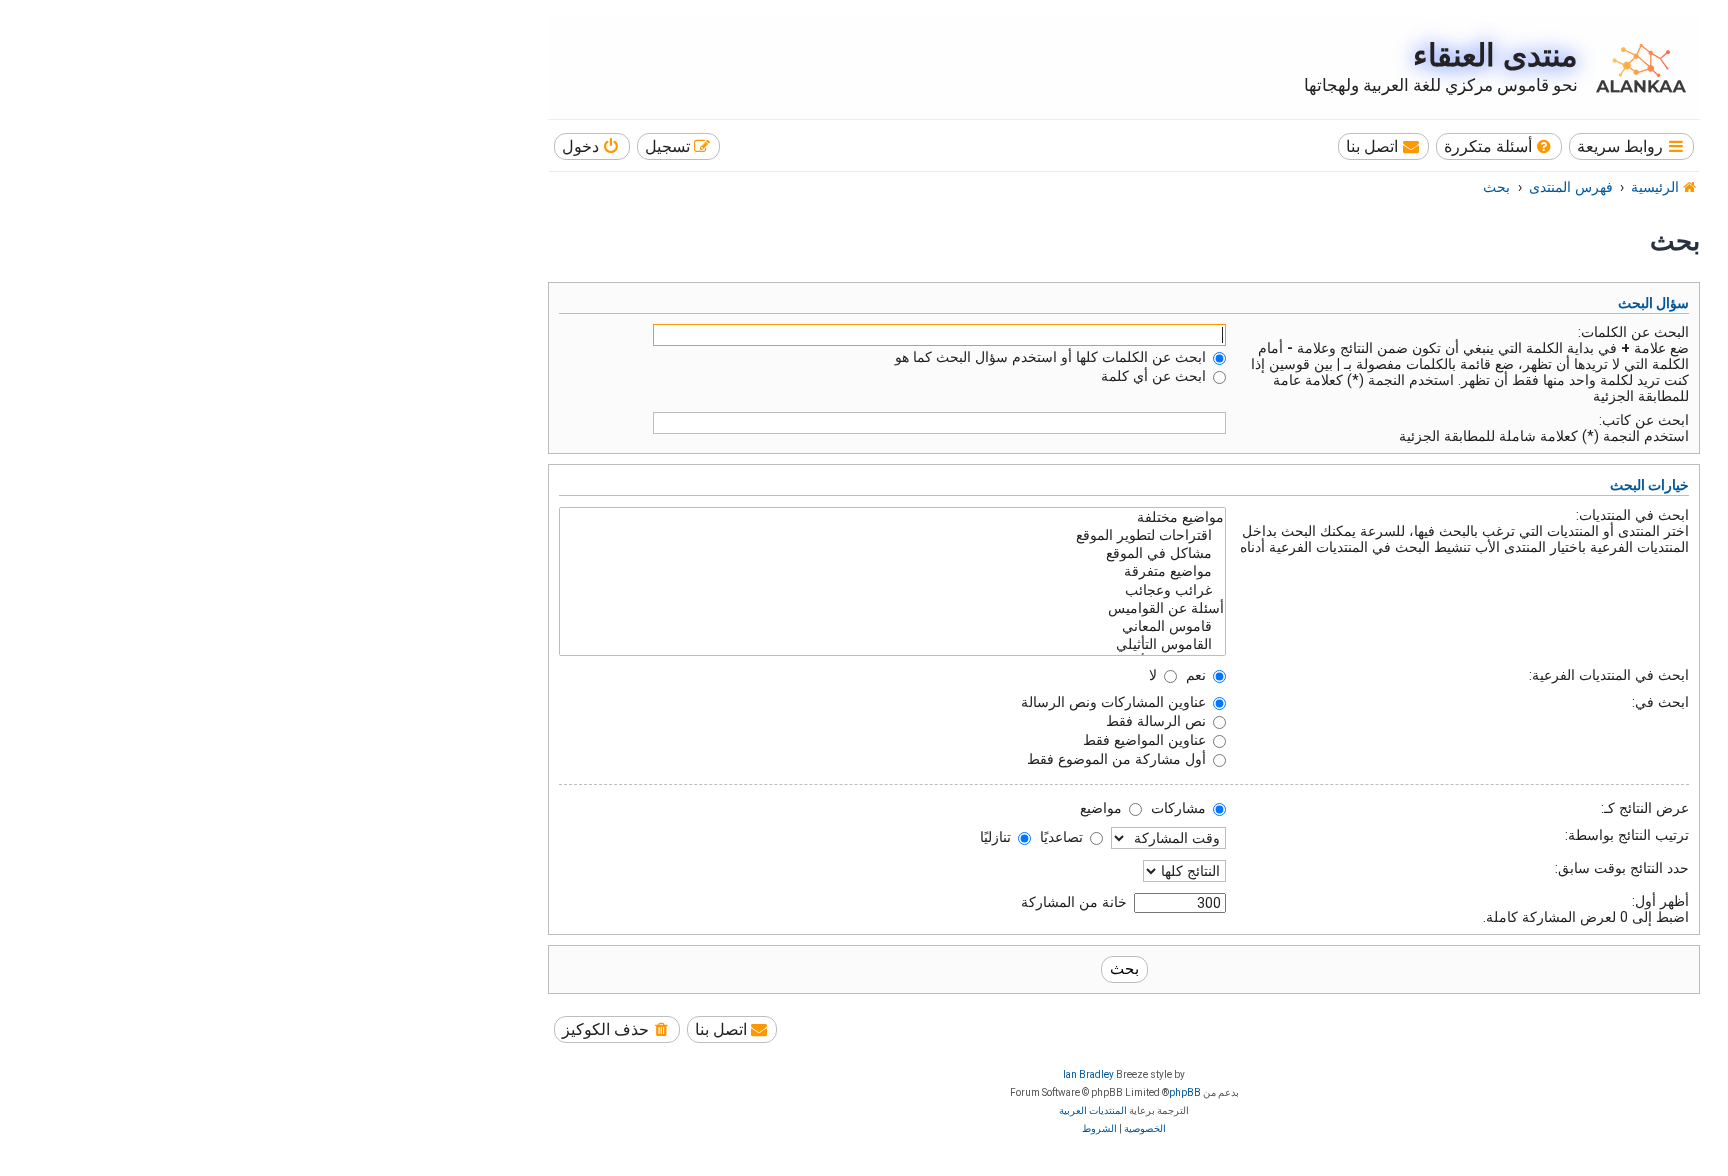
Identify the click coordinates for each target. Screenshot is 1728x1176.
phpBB (1185, 1092)
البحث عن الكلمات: (1633, 332)
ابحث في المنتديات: (1632, 515)
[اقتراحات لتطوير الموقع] (892, 536)
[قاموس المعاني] (892, 627)
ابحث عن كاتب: (1644, 420)
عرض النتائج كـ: (1645, 808)
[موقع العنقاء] (1636, 68)
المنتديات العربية (1093, 1110)
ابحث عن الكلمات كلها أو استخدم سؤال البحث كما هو (1052, 357)
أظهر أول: (1660, 901)
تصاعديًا (1063, 837)
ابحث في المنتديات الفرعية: (1609, 675)
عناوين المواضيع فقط (1146, 740)
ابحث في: (1660, 702)
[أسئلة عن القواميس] (892, 609)
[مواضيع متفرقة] (892, 572)
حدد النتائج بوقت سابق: (1622, 868)
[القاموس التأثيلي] (892, 645)
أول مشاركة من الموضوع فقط (1118, 759)
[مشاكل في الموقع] (892, 554)
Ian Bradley (1088, 1074)
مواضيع (1103, 808)
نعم (1198, 675)
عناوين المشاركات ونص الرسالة (1115, 702)
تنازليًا (997, 837)
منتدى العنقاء (1495, 55)
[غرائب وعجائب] (892, 591)
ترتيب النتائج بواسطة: (1627, 835)
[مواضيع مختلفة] (892, 518)
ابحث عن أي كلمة (1155, 376)
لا (1155, 675)
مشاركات (1180, 808)
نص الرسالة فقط (1158, 721)
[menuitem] (1499, 146)
